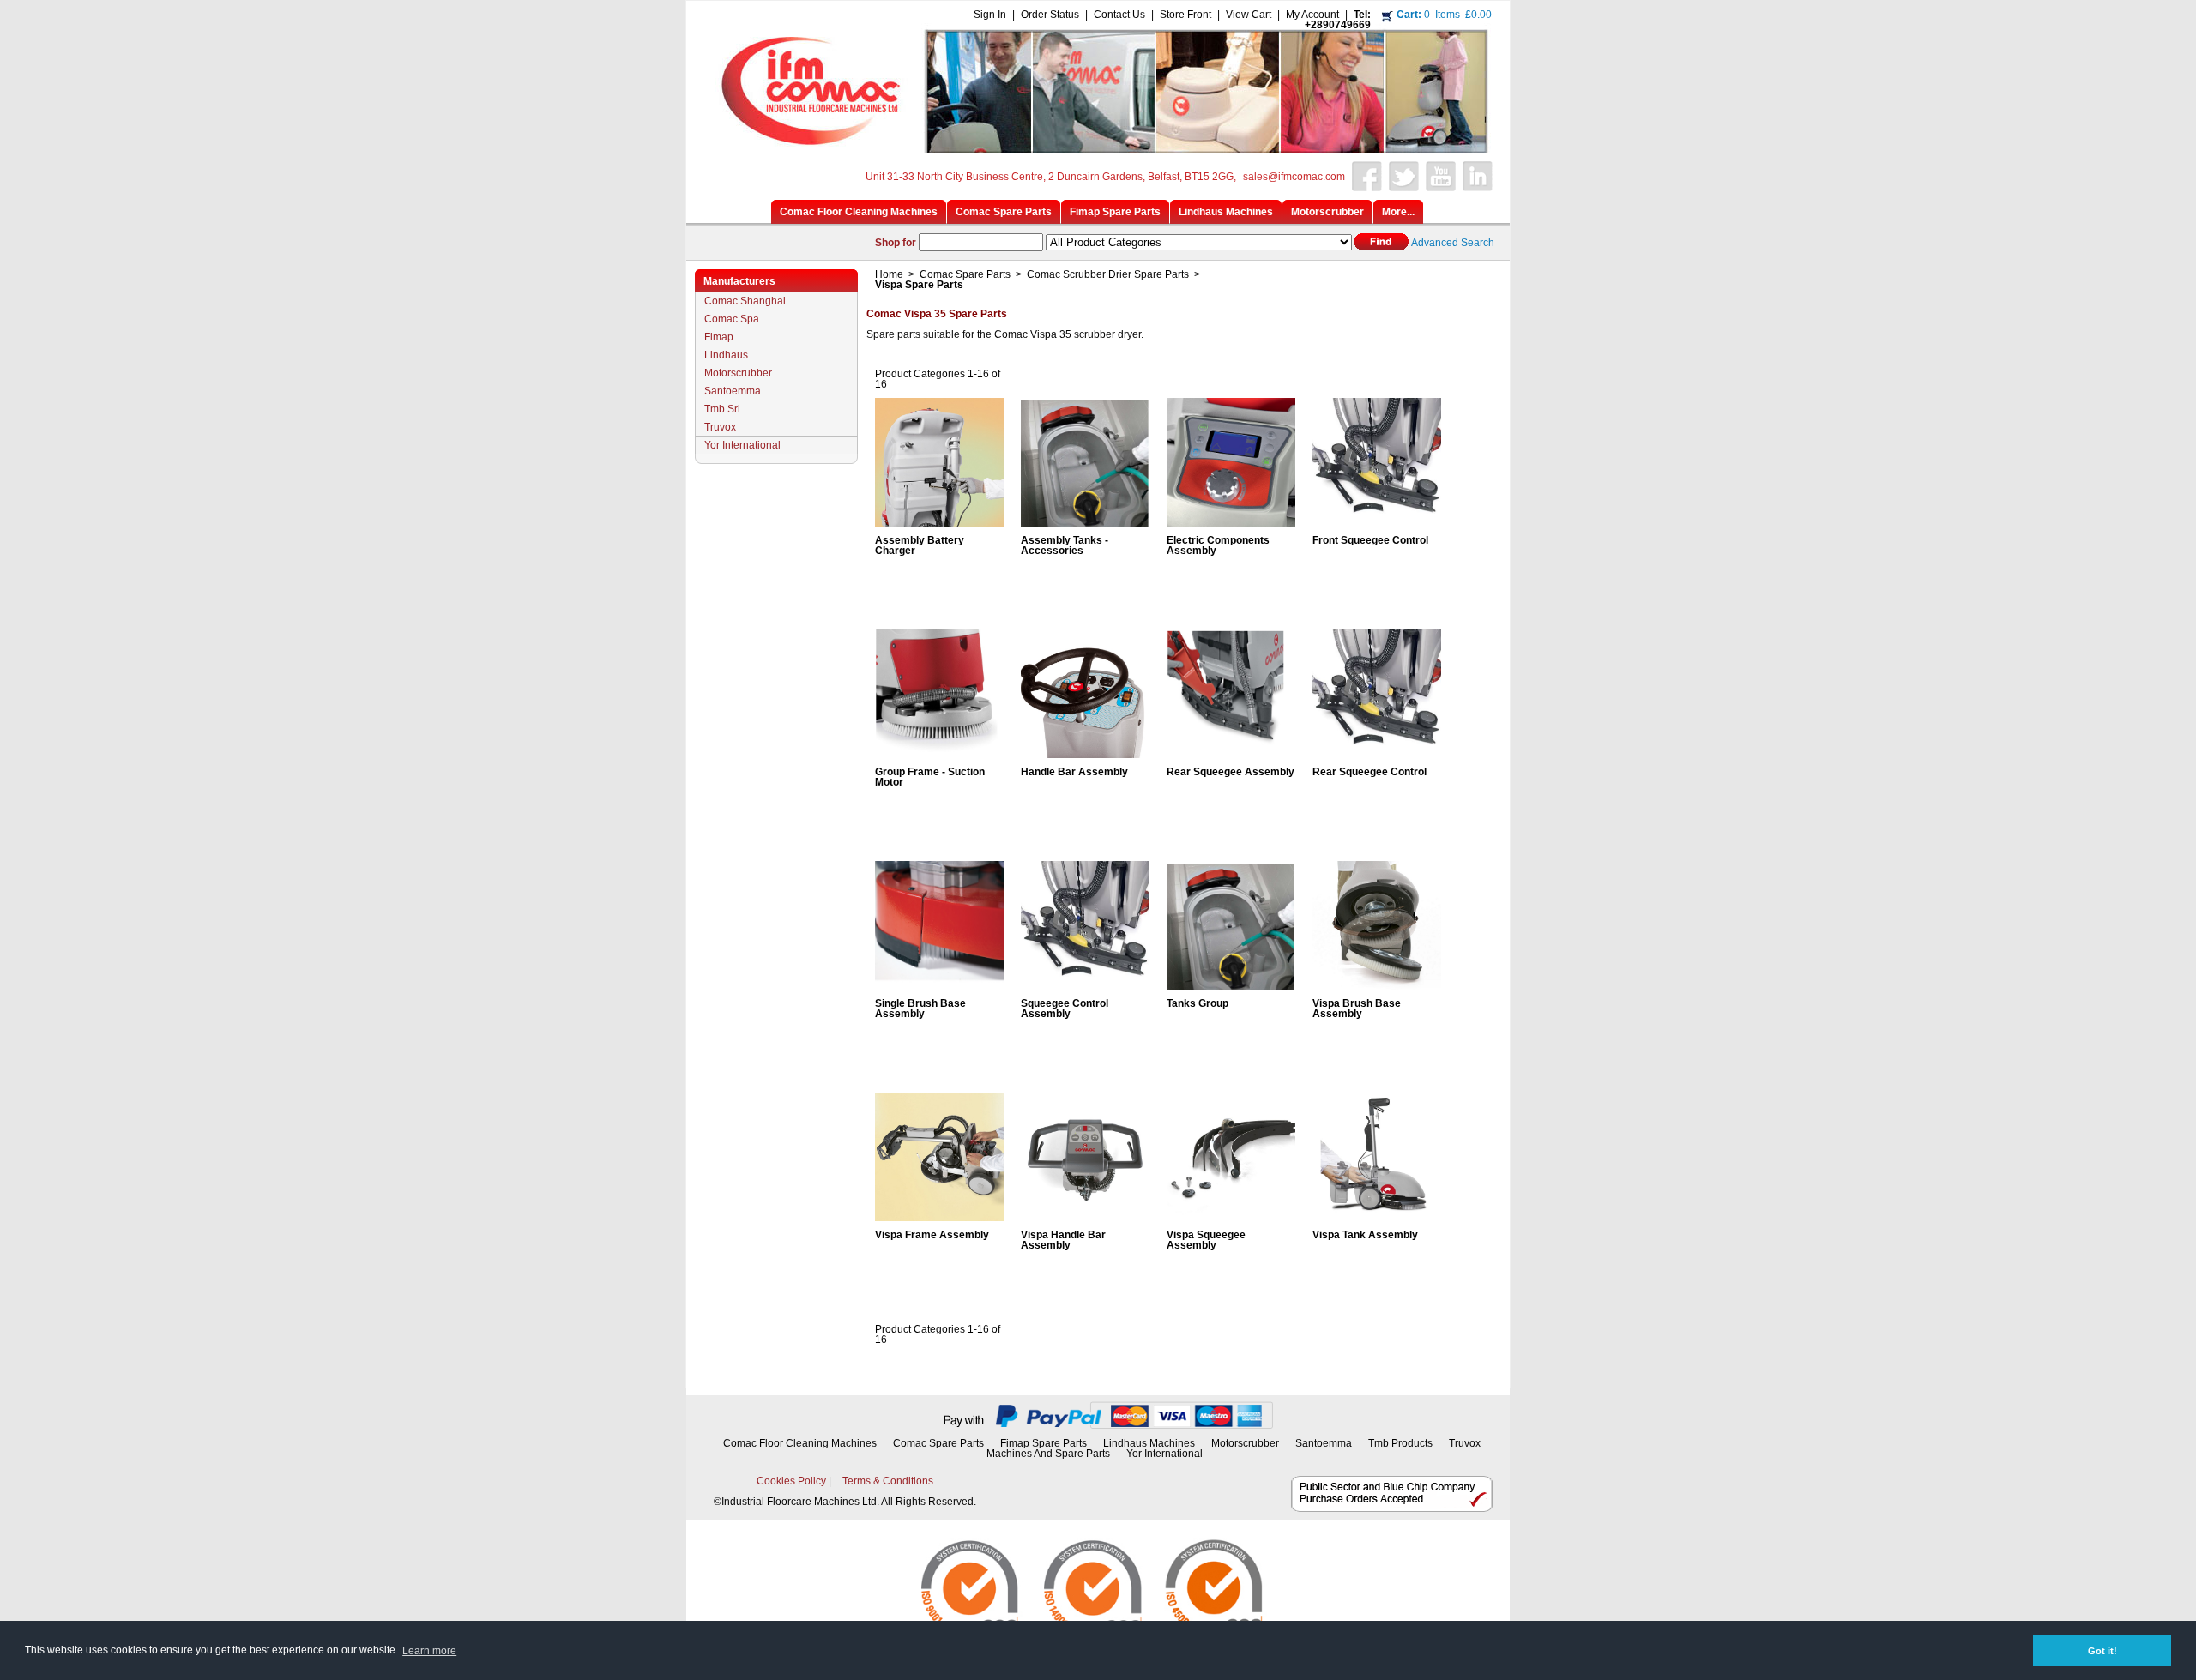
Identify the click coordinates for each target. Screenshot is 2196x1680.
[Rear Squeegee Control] (1377, 753)
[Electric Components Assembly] (1231, 521)
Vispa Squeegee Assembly (1206, 1240)
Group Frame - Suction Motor (930, 777)
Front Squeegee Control (1370, 540)
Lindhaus (726, 355)
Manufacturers (739, 281)
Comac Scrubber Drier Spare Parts (1108, 274)
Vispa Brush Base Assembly (1357, 1009)
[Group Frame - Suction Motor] (939, 753)
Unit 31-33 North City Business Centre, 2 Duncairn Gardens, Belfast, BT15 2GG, (1051, 177)
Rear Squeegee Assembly (1231, 772)
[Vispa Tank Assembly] (1377, 1216)
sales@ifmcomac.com (1294, 177)
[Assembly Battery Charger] (939, 521)
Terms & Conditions (888, 1481)
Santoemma (733, 391)
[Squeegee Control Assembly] (1085, 985)
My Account (1312, 15)
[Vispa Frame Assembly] (939, 1216)
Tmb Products (1400, 1443)
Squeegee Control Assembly (1065, 1009)
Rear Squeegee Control (1369, 772)
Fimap (719, 337)
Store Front (1185, 15)
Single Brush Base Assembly (920, 1009)
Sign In (990, 15)
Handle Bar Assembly (1074, 772)
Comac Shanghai (745, 301)
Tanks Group (1198, 1003)
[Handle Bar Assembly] (1085, 753)
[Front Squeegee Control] (1377, 521)
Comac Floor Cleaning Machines (800, 1443)
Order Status (1050, 15)
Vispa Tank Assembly (1365, 1235)
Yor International (742, 445)
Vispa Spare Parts (919, 285)
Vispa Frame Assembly (932, 1235)
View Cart (1249, 15)
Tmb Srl (722, 409)
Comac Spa (732, 319)
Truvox (720, 427)
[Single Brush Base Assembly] (939, 985)
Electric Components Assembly (1218, 545)
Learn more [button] (429, 1651)
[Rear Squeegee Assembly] (1231, 753)
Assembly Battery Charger (920, 545)
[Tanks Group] (1231, 985)
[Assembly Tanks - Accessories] (1085, 521)
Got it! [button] (2102, 1651)
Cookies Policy (791, 1481)
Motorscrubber (738, 373)
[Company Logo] (1095, 148)
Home (889, 274)
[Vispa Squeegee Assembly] (1231, 1216)
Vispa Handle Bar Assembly (1063, 1240)
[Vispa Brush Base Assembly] (1377, 985)
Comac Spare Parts (965, 274)
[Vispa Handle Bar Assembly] (1085, 1216)
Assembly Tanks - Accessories (1065, 545)
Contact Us (1119, 15)
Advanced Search (1453, 243)
